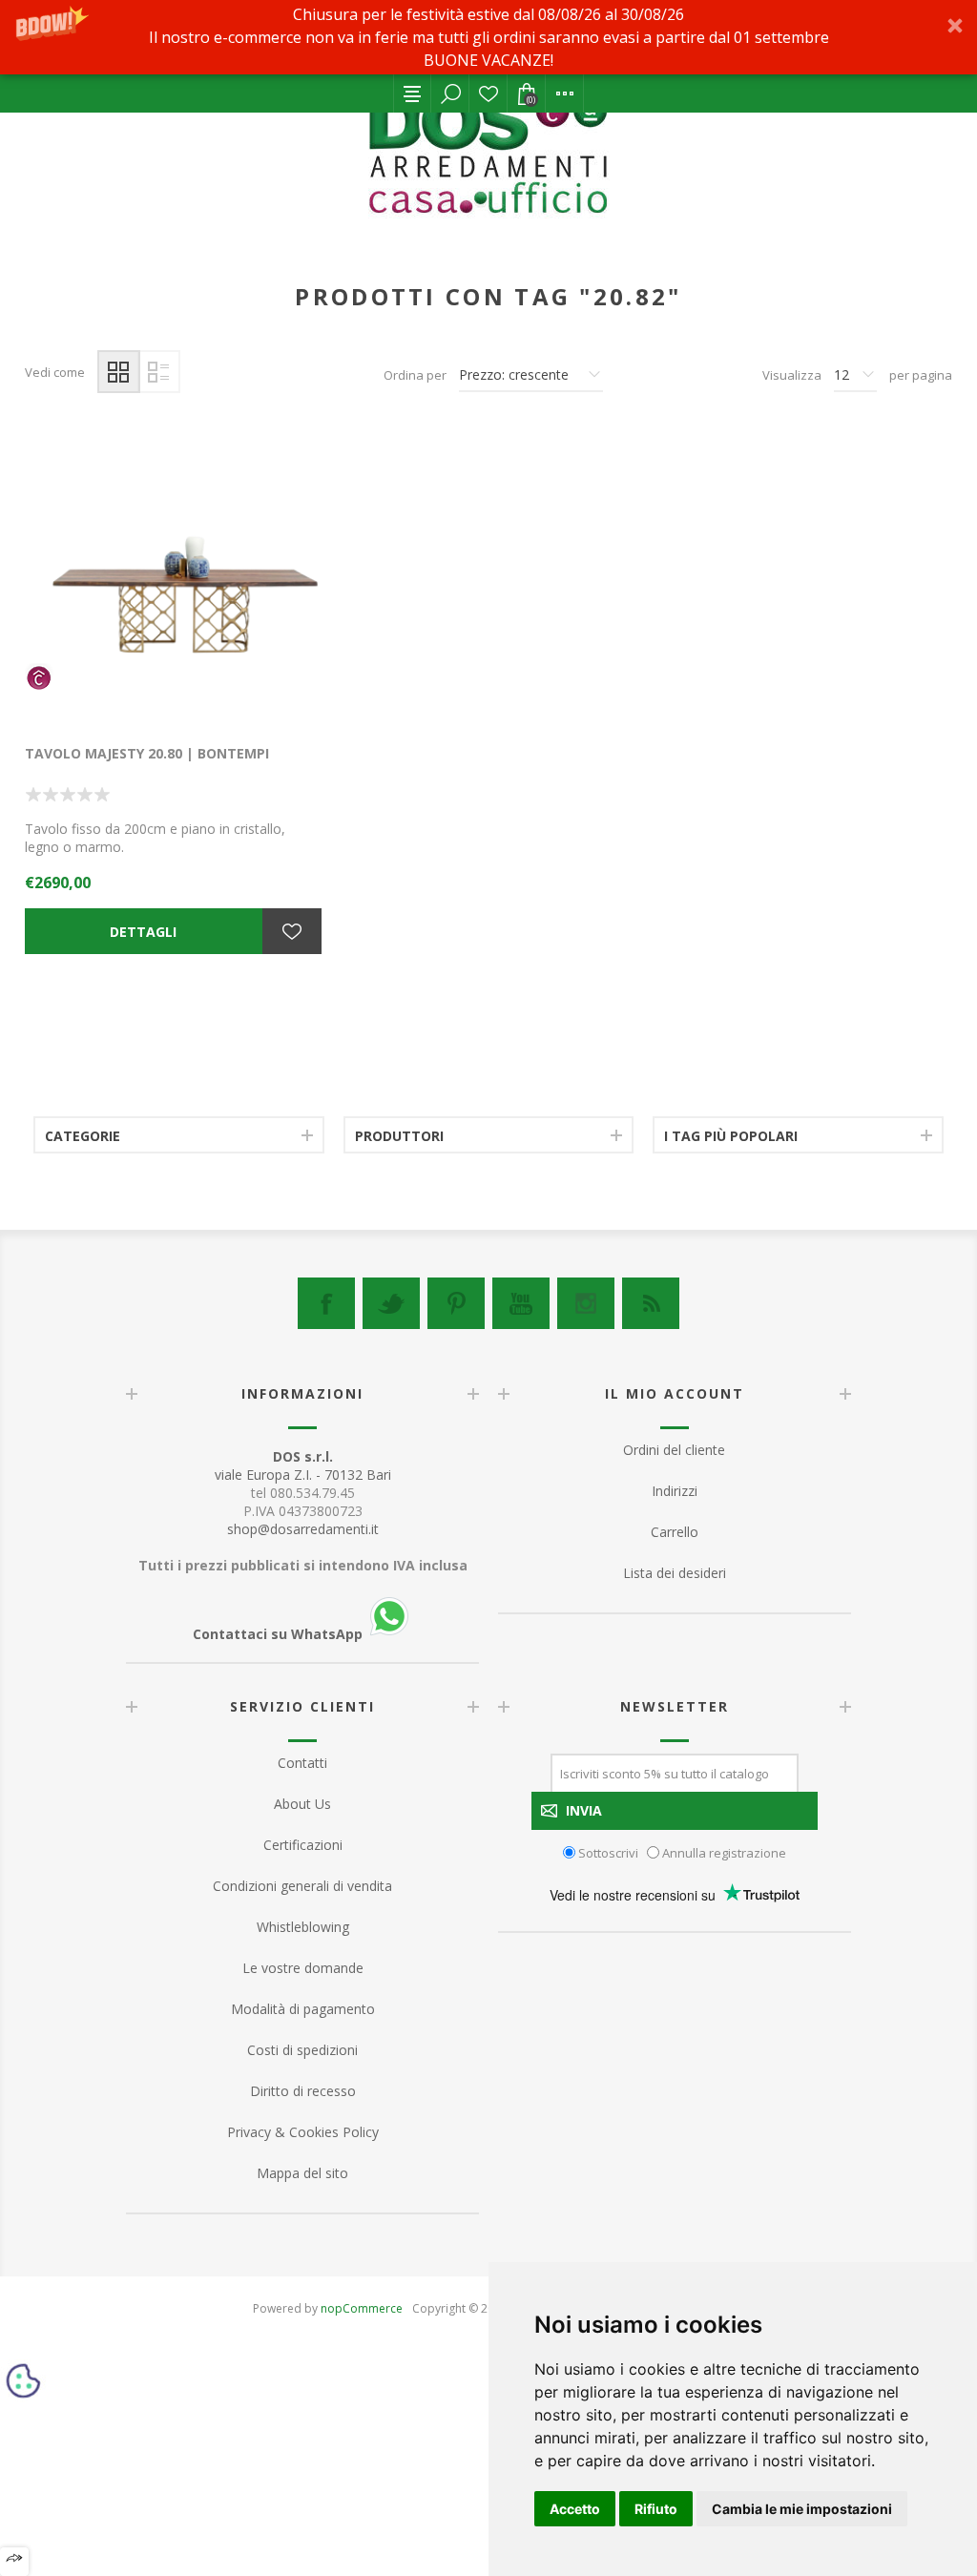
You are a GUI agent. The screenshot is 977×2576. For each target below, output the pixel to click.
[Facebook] (326, 1303)
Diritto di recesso (303, 2091)
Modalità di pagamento (303, 2009)
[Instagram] (586, 1303)
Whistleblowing (303, 1927)
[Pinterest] (456, 1303)
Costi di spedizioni (302, 2050)
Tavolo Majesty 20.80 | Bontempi (147, 753)
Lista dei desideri (488, 93)
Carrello (675, 1532)
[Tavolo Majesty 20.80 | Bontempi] (173, 577)
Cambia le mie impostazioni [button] (802, 2509)
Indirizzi (675, 1491)
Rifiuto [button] (656, 2509)
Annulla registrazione (724, 1852)
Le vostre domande (303, 1968)
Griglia (119, 372)
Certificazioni (303, 1845)
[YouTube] (521, 1303)
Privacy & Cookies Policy (303, 2132)
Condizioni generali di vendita (302, 1886)
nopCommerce (362, 2308)
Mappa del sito (302, 2173)
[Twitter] (391, 1303)
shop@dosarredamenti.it (303, 1529)
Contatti (302, 1763)
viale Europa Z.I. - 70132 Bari (303, 1465)
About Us (302, 1804)
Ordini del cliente (674, 1450)
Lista (159, 372)
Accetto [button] (575, 2509)
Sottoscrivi (608, 1852)
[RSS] (651, 1303)
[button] (488, 37)
